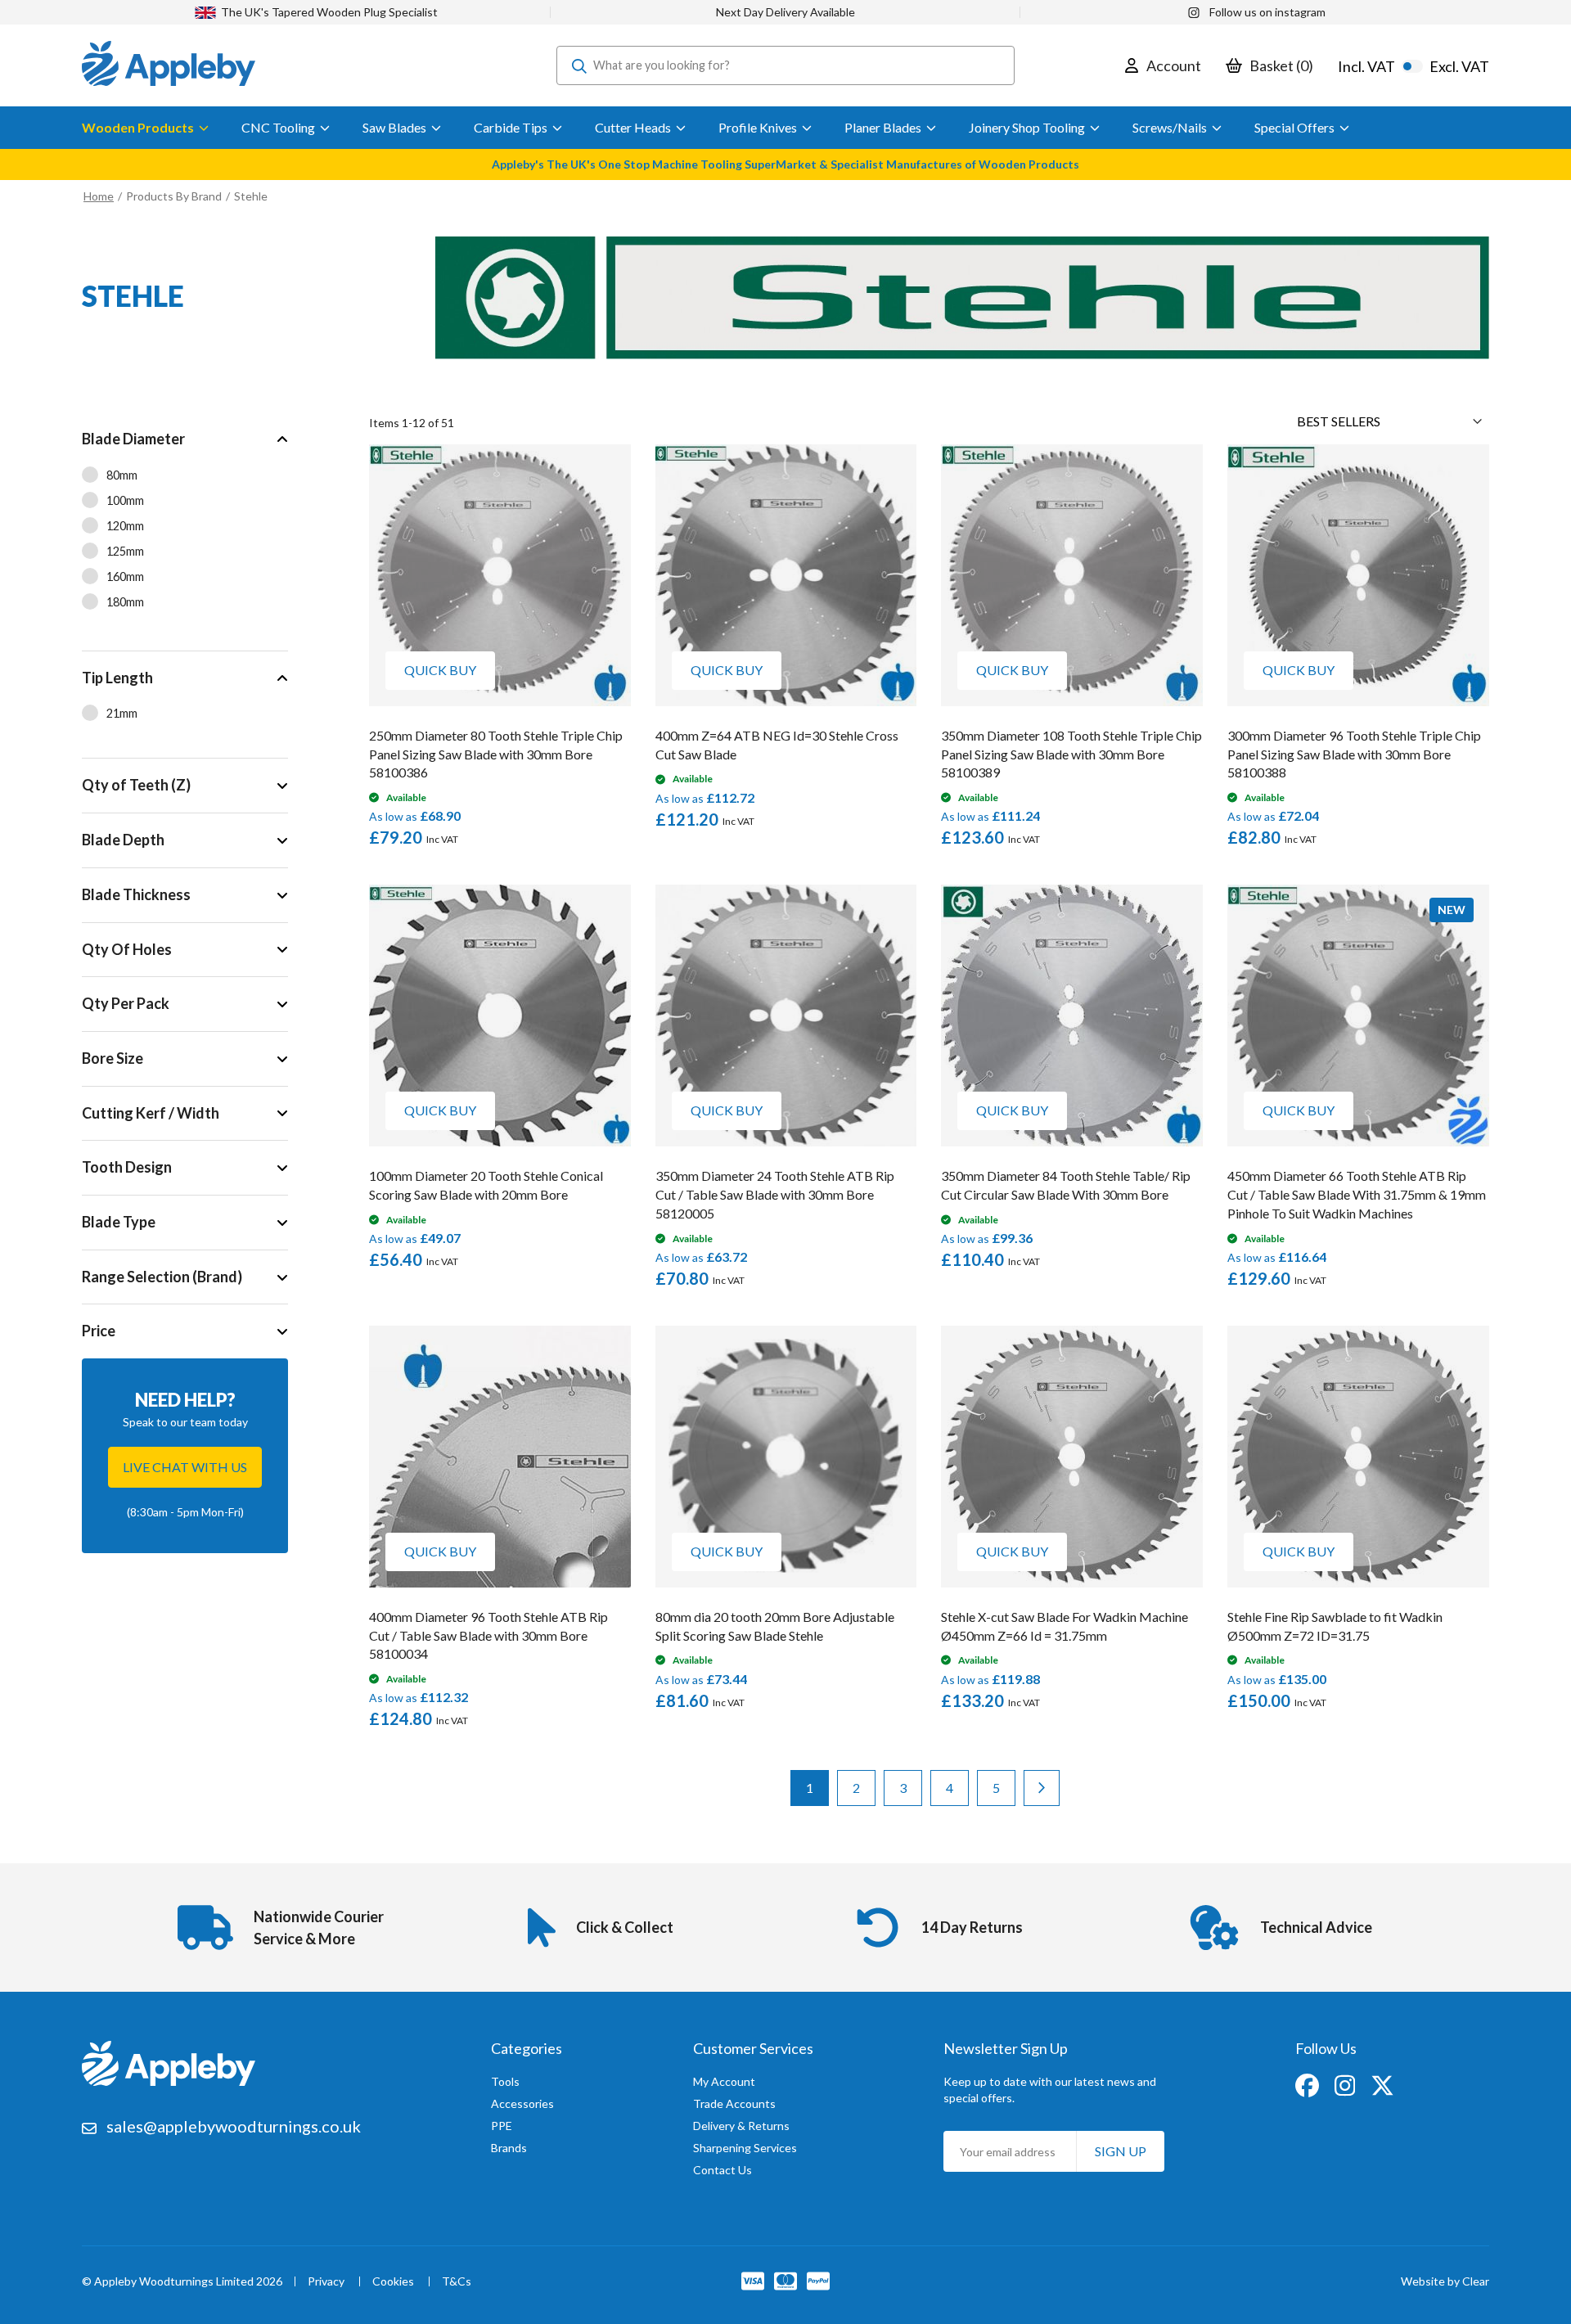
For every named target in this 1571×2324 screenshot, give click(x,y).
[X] (1382, 2084)
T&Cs (457, 2282)
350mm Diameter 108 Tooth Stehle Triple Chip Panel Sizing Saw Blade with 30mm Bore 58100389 (1071, 754)
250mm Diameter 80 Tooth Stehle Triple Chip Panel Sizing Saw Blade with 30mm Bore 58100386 (496, 754)
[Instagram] (1346, 2084)
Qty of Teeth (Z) (136, 785)
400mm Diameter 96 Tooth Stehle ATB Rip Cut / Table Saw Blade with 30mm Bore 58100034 (488, 1635)
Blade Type (119, 1222)
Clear (1476, 2281)
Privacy (326, 2282)
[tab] (185, 531)
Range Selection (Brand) (162, 1277)
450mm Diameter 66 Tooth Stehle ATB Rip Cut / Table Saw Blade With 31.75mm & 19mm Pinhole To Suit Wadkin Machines (1357, 1194)
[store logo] (169, 65)
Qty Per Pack (126, 1003)
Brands (509, 2148)
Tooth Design (127, 1167)
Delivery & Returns (741, 2126)
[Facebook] (1308, 2084)
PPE (502, 2126)
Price (99, 1331)
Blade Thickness (136, 894)
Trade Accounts (734, 2103)
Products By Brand (175, 196)
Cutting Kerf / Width (151, 1113)
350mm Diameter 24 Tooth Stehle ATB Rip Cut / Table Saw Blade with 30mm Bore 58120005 (775, 1194)
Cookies (393, 2282)
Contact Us (722, 2170)
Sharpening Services (745, 2148)
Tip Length (117, 678)
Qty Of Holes (127, 949)
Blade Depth (123, 840)
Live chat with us (185, 1467)
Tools (505, 2081)
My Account (724, 2081)
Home (99, 196)
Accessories (522, 2103)
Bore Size (113, 1058)
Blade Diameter (133, 439)
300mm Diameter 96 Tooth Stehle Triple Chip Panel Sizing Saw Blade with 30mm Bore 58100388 (1354, 754)
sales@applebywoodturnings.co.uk (234, 2126)
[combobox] (785, 65)
